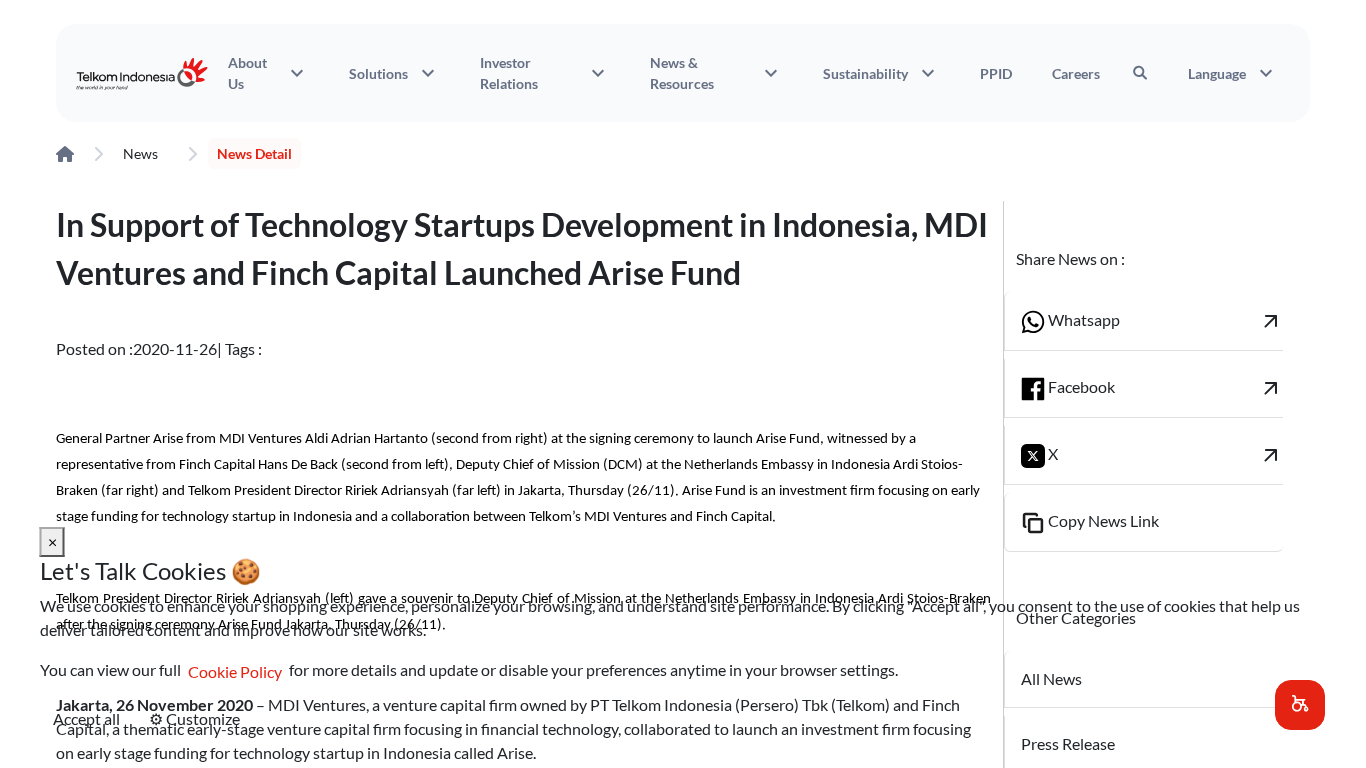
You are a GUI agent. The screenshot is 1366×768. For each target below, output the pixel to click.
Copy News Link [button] (1102, 520)
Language (1233, 73)
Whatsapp (1164, 321)
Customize (194, 718)
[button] (1300, 705)
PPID (996, 73)
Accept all (86, 718)
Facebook (1164, 388)
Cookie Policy (235, 671)
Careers (1076, 73)
